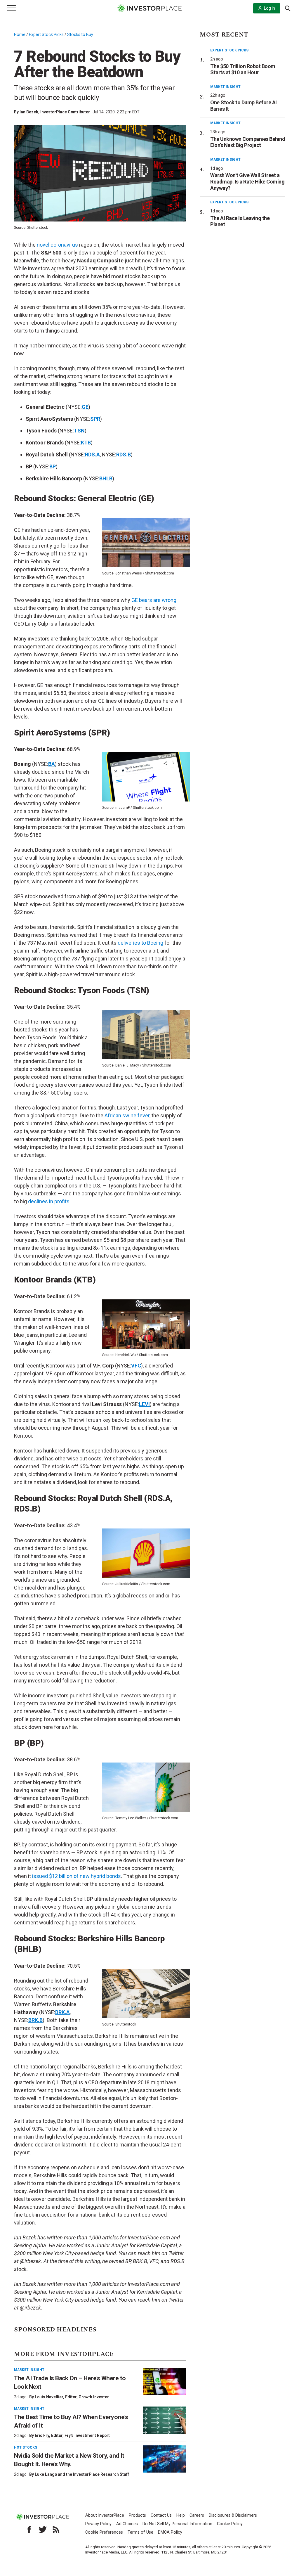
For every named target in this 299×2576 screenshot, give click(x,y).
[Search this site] (288, 8)
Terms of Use (140, 2532)
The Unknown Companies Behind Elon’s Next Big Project (248, 142)
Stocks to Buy (80, 34)
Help (181, 2515)
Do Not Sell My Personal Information (177, 2524)
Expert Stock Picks (46, 34)
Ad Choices (127, 2524)
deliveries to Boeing (140, 943)
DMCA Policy (170, 2532)
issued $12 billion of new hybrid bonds (77, 1876)
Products (137, 2515)
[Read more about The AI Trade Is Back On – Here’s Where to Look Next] (164, 2381)
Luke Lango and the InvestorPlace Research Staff (82, 2474)
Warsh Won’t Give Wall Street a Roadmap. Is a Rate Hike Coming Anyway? (247, 181)
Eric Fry (42, 2435)
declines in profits (49, 1201)
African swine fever (127, 1115)
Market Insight (29, 2370)
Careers (197, 2515)
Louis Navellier (49, 2397)
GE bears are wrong (154, 600)
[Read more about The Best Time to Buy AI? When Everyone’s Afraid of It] (164, 2420)
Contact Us (161, 2515)
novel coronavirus (57, 245)
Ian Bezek (29, 112)
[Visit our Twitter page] (43, 2530)
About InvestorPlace (105, 2515)
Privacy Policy (98, 2524)
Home (20, 34)
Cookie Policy (230, 2524)
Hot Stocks (26, 2447)
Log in (270, 8)
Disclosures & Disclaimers (233, 2515)
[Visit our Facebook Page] (29, 2530)
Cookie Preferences (104, 2532)
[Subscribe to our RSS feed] (56, 2530)
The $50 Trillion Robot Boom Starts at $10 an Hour (243, 69)
